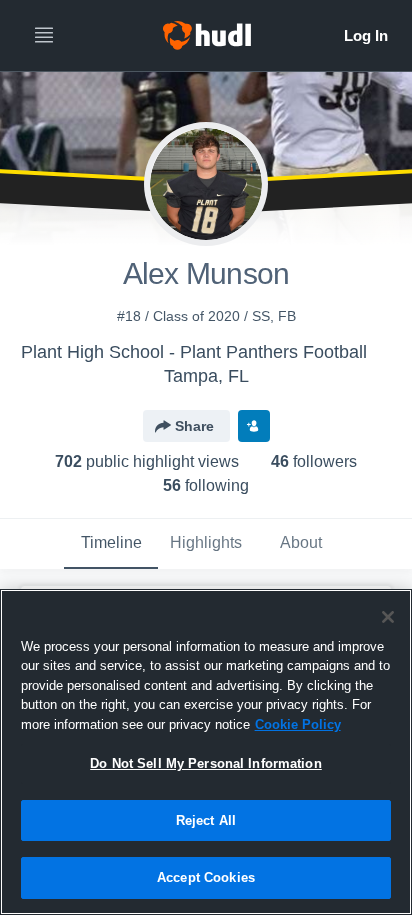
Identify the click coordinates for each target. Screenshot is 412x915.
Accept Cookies (206, 877)
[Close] (388, 617)
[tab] (111, 544)
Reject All (206, 820)
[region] (206, 752)
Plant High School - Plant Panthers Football (194, 352)
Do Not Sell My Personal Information (206, 763)
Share (194, 426)
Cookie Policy (298, 724)
